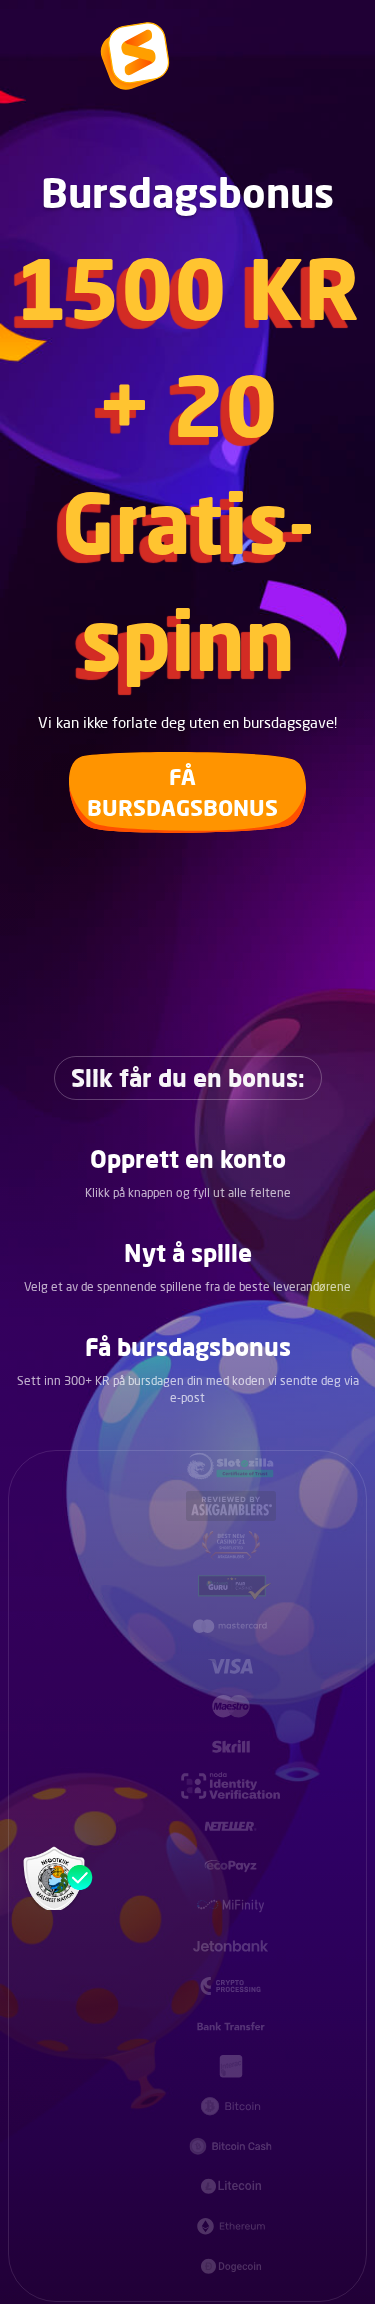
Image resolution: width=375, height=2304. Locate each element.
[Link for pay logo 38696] (231, 1586)
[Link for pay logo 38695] (231, 1546)
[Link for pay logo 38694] (231, 1506)
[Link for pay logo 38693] (231, 1466)
